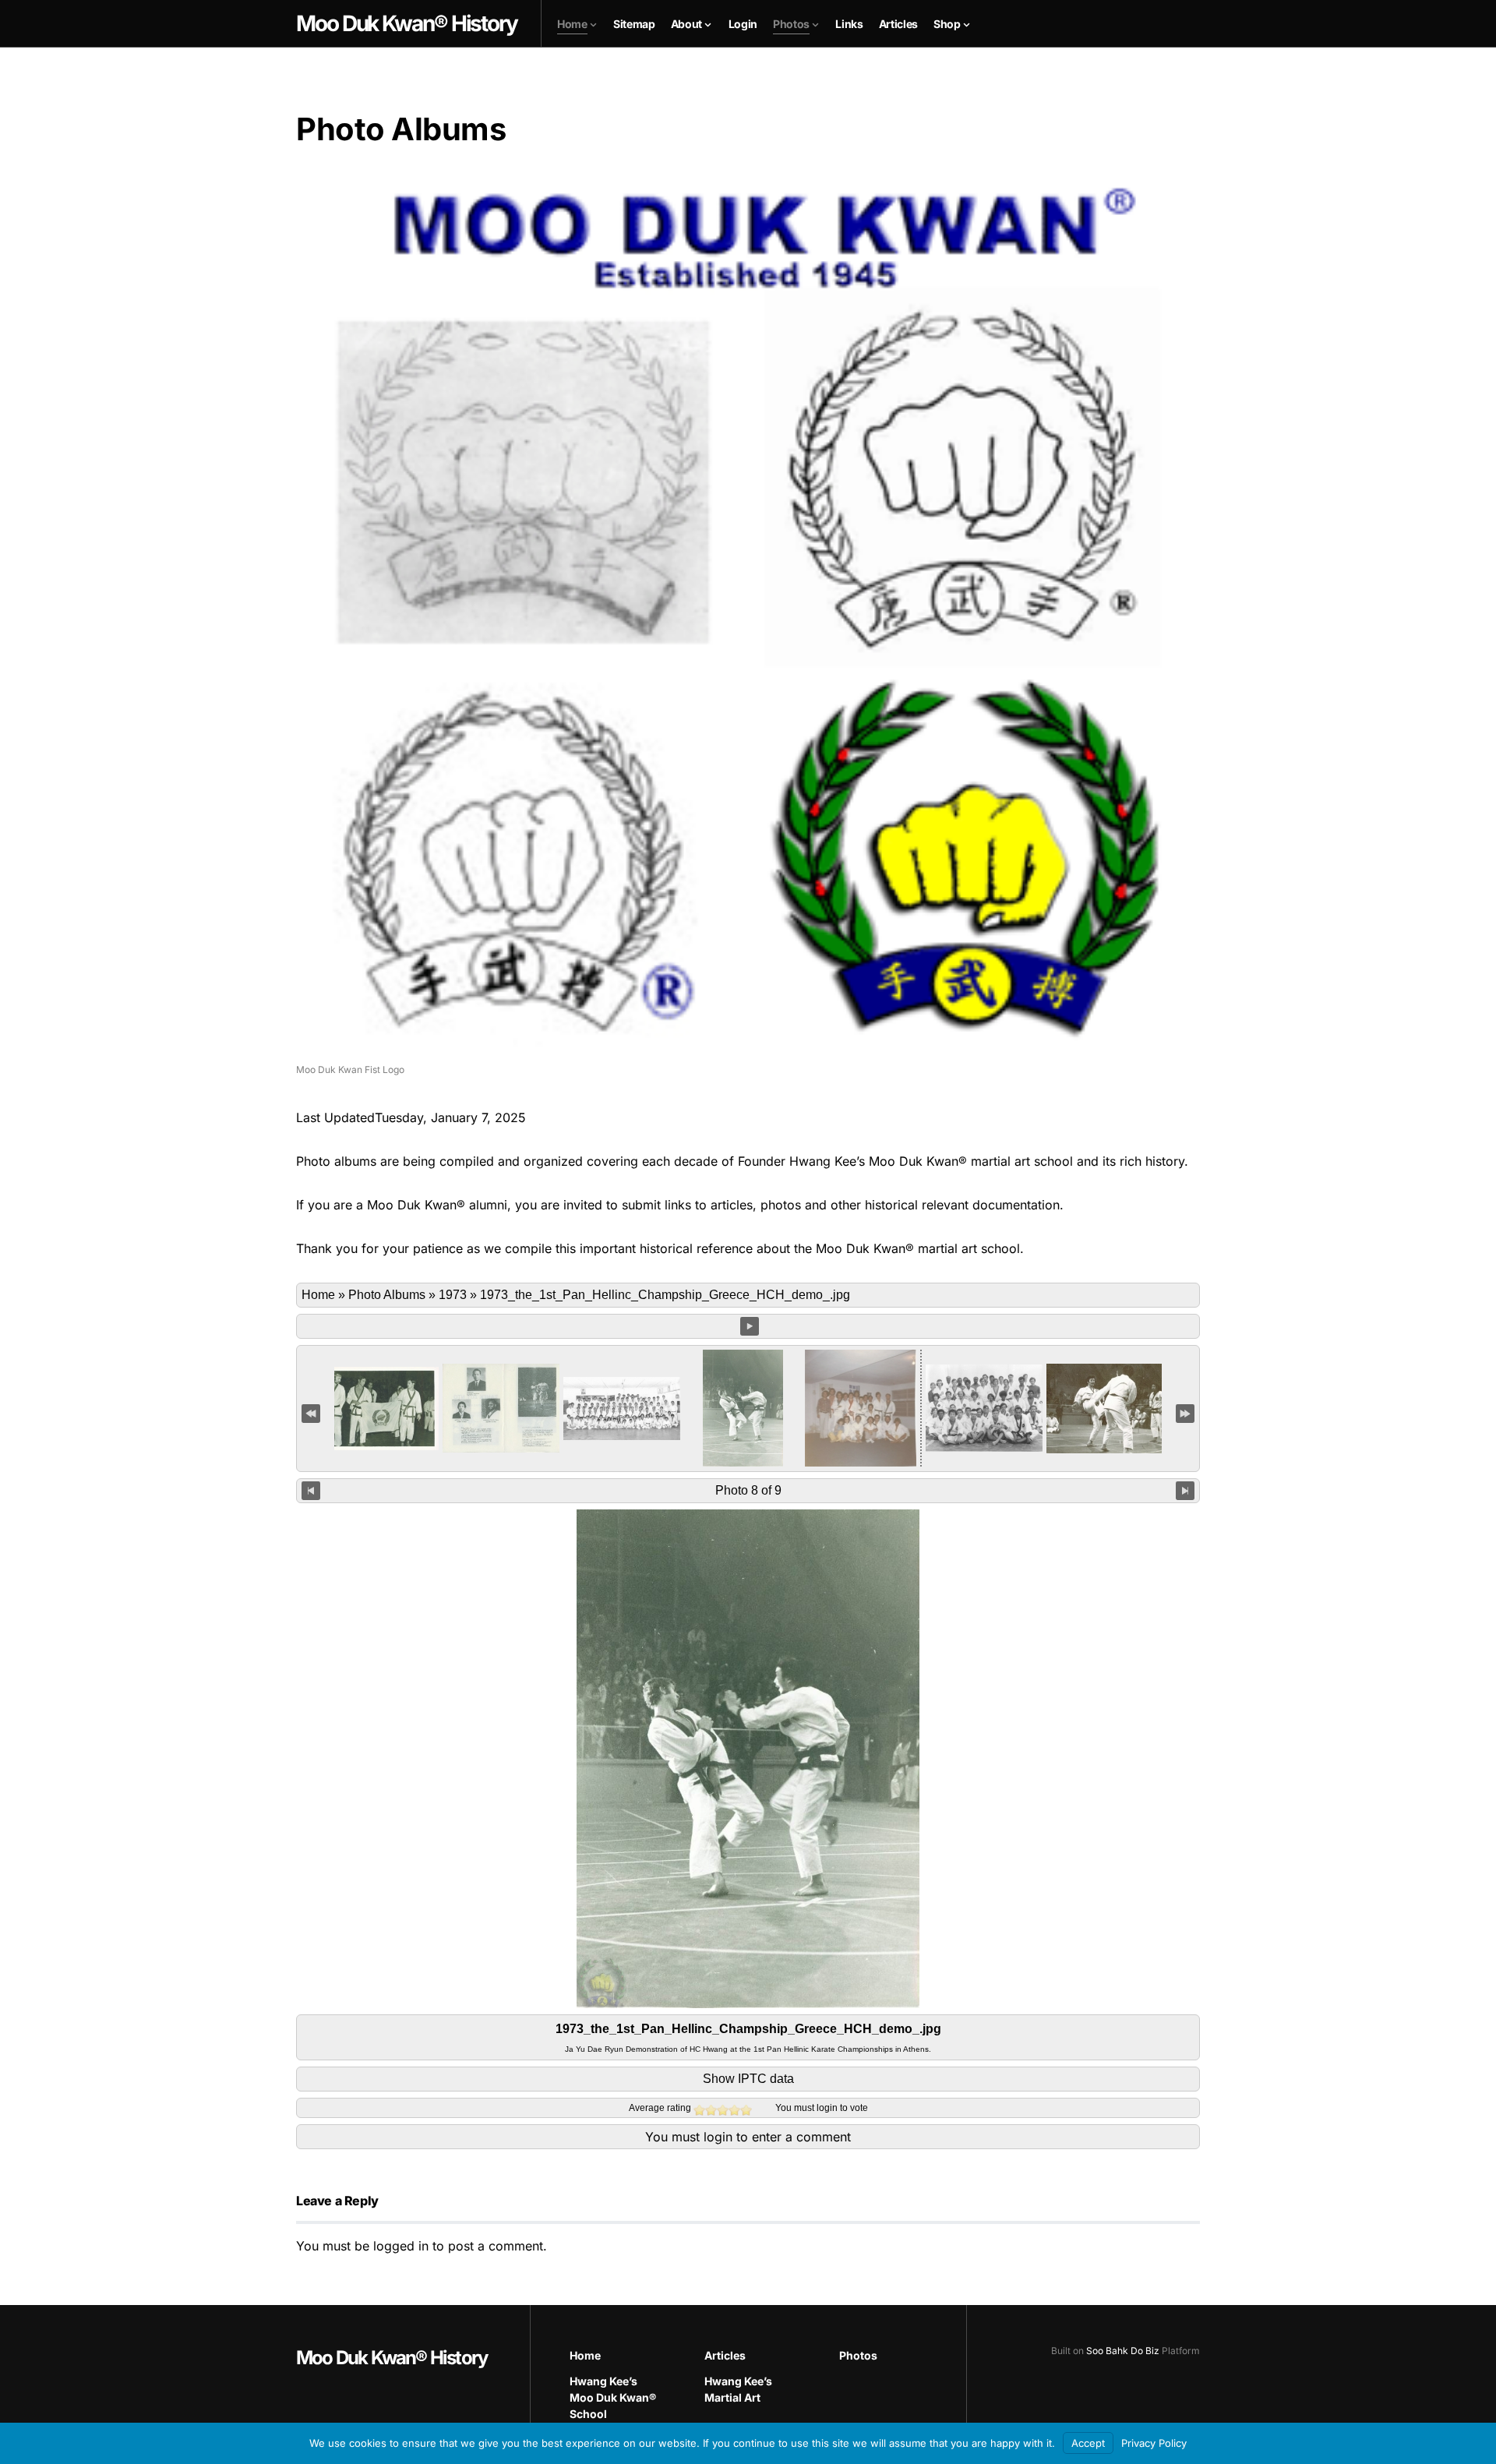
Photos (858, 2355)
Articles (725, 2355)
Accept (1088, 2443)
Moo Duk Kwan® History (392, 2358)
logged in (401, 2246)
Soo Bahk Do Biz (1123, 2351)
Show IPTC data (748, 2079)
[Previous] (311, 1491)
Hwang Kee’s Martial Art (738, 2389)
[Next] (1185, 1491)
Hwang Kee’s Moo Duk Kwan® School (613, 2397)
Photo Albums (387, 1295)
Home (318, 1295)
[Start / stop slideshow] (750, 1326)
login (827, 2108)
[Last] (1185, 1413)
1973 (453, 1295)
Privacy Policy (1154, 2443)
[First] (311, 1413)
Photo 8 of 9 (748, 1490)
